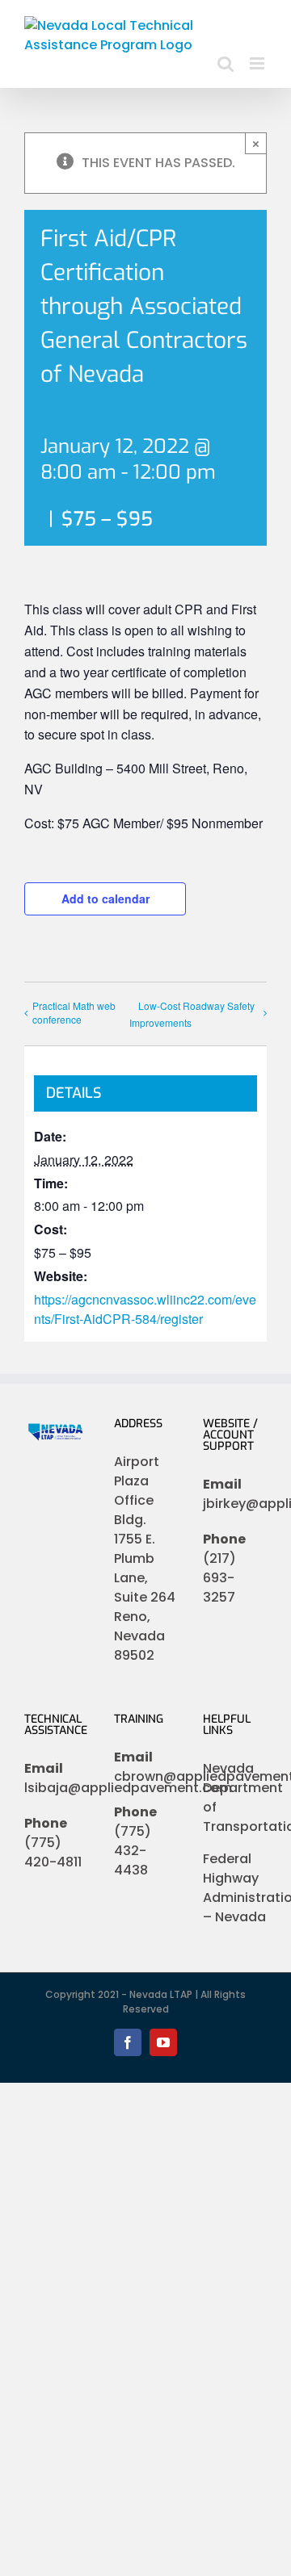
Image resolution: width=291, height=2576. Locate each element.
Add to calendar (105, 898)
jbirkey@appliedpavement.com (235, 1504)
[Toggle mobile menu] (258, 63)
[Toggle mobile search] (226, 63)
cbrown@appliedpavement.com (146, 1776)
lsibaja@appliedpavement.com (56, 1788)
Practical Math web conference (74, 1012)
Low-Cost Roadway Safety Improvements (192, 1014)
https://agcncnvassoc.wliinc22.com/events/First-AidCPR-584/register (145, 1309)
